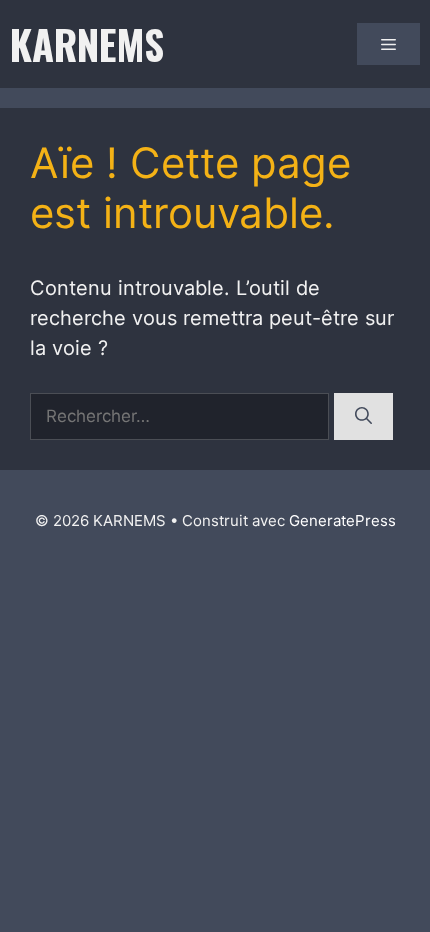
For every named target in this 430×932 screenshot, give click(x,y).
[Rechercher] (363, 417)
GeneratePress (342, 520)
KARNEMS (87, 44)
